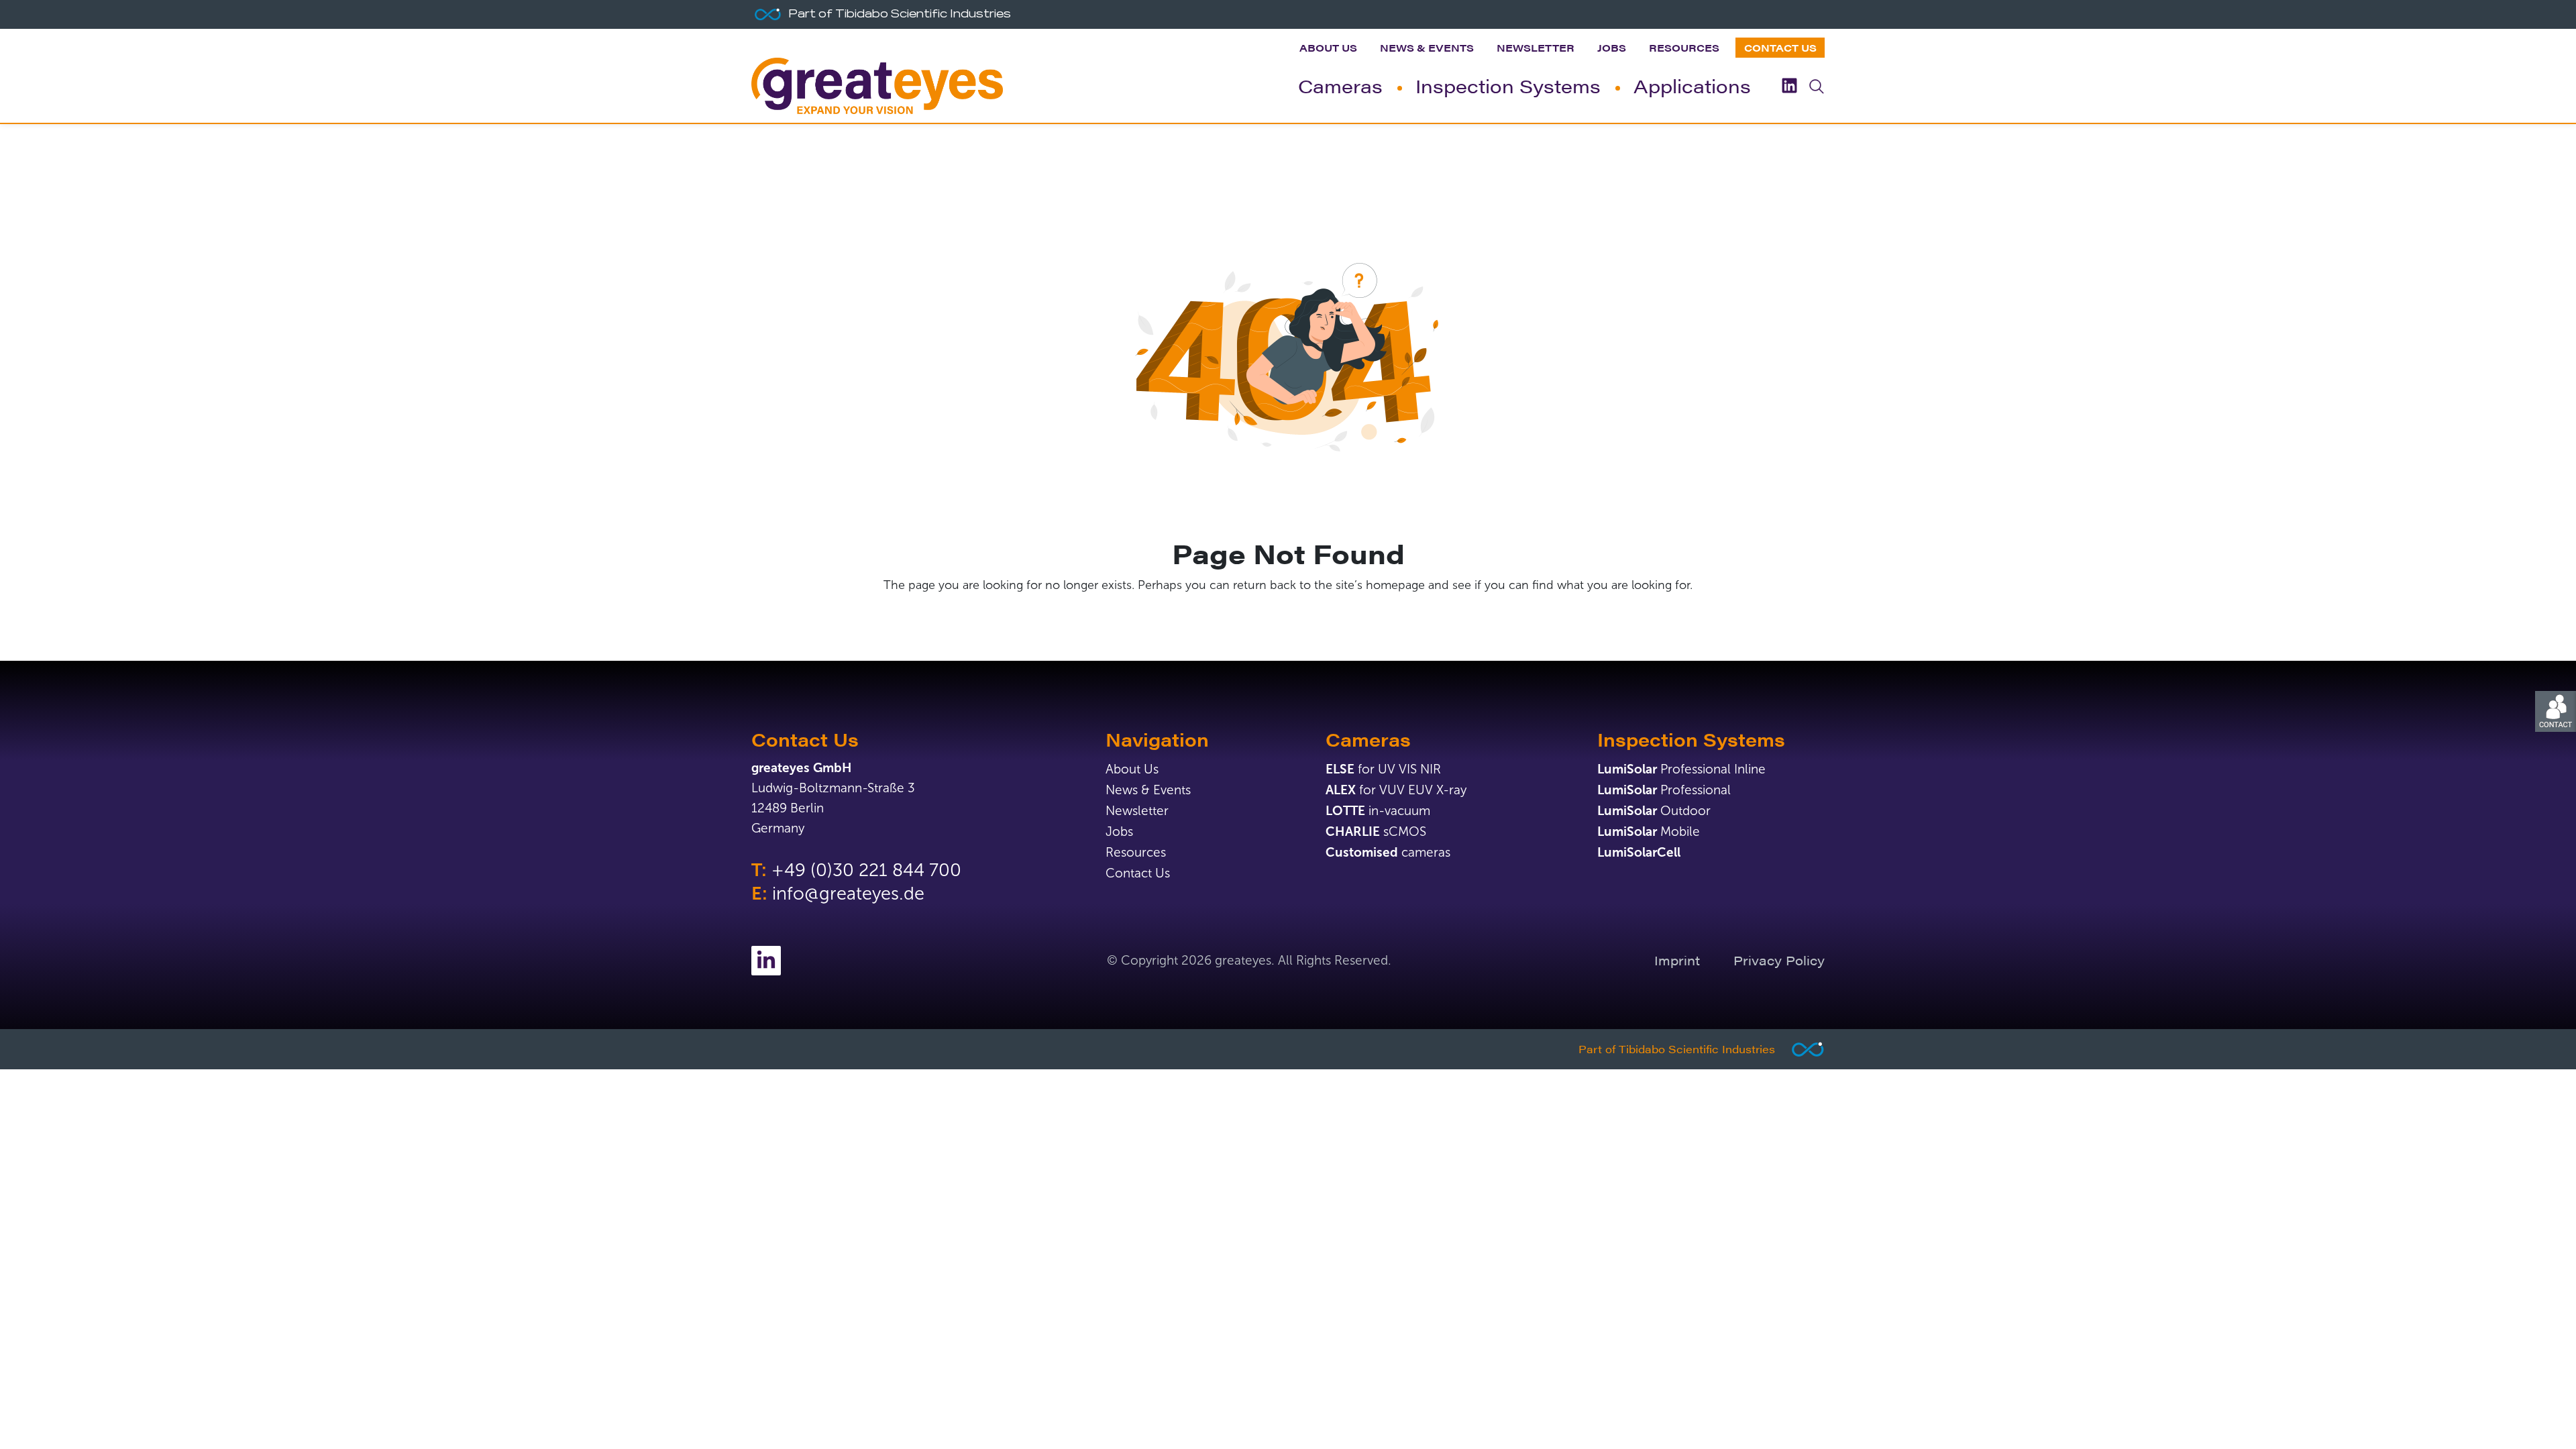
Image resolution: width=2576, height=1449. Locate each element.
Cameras (1340, 85)
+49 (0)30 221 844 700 (866, 870)
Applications (1692, 85)
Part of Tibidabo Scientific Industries (1677, 1049)
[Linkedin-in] (766, 961)
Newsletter (1536, 47)
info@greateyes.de (848, 894)
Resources (1684, 47)
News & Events (1427, 47)
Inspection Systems (1508, 85)
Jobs (1612, 47)
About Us (1328, 47)
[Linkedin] (1789, 86)
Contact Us (1780, 47)
